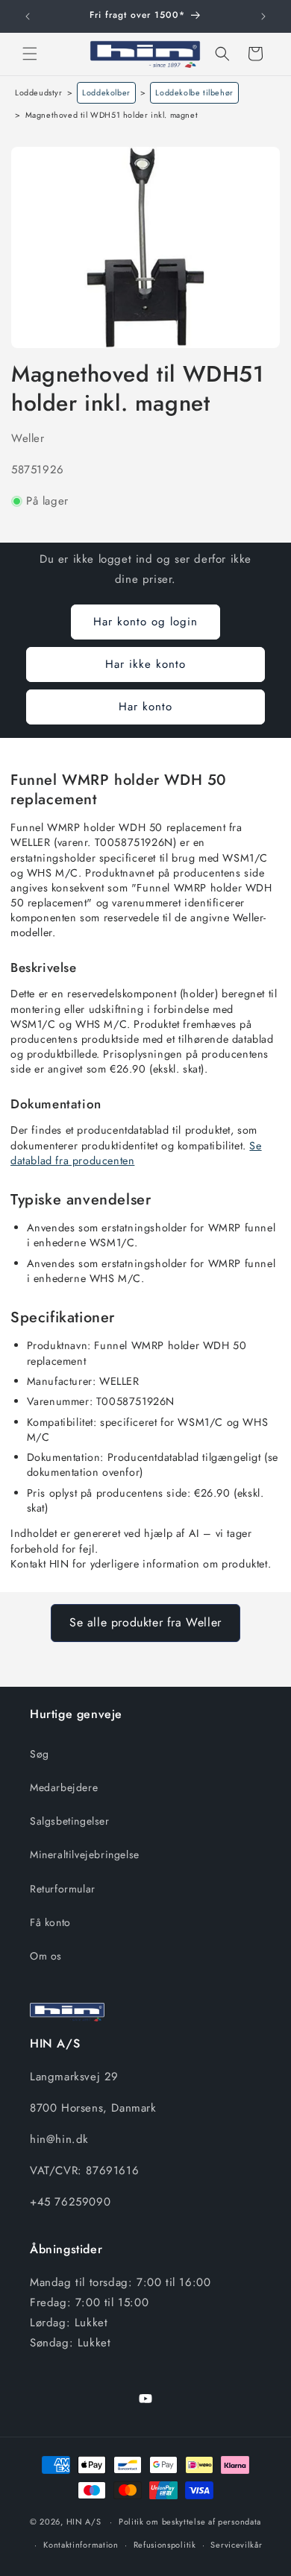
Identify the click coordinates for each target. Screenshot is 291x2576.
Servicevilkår (236, 2545)
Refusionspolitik (165, 2545)
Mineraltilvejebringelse (85, 1854)
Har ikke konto (145, 664)
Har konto (145, 707)
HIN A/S (84, 2522)
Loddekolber (106, 92)
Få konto (50, 1922)
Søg (40, 1754)
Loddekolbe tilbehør (194, 92)
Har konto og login (145, 622)
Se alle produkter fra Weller (145, 1622)
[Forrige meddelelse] (28, 16)
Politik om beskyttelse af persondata (190, 2522)
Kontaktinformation (81, 2545)
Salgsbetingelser (70, 1821)
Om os (46, 1956)
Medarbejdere (64, 1787)
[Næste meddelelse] (263, 16)
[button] (30, 54)
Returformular (63, 1889)
